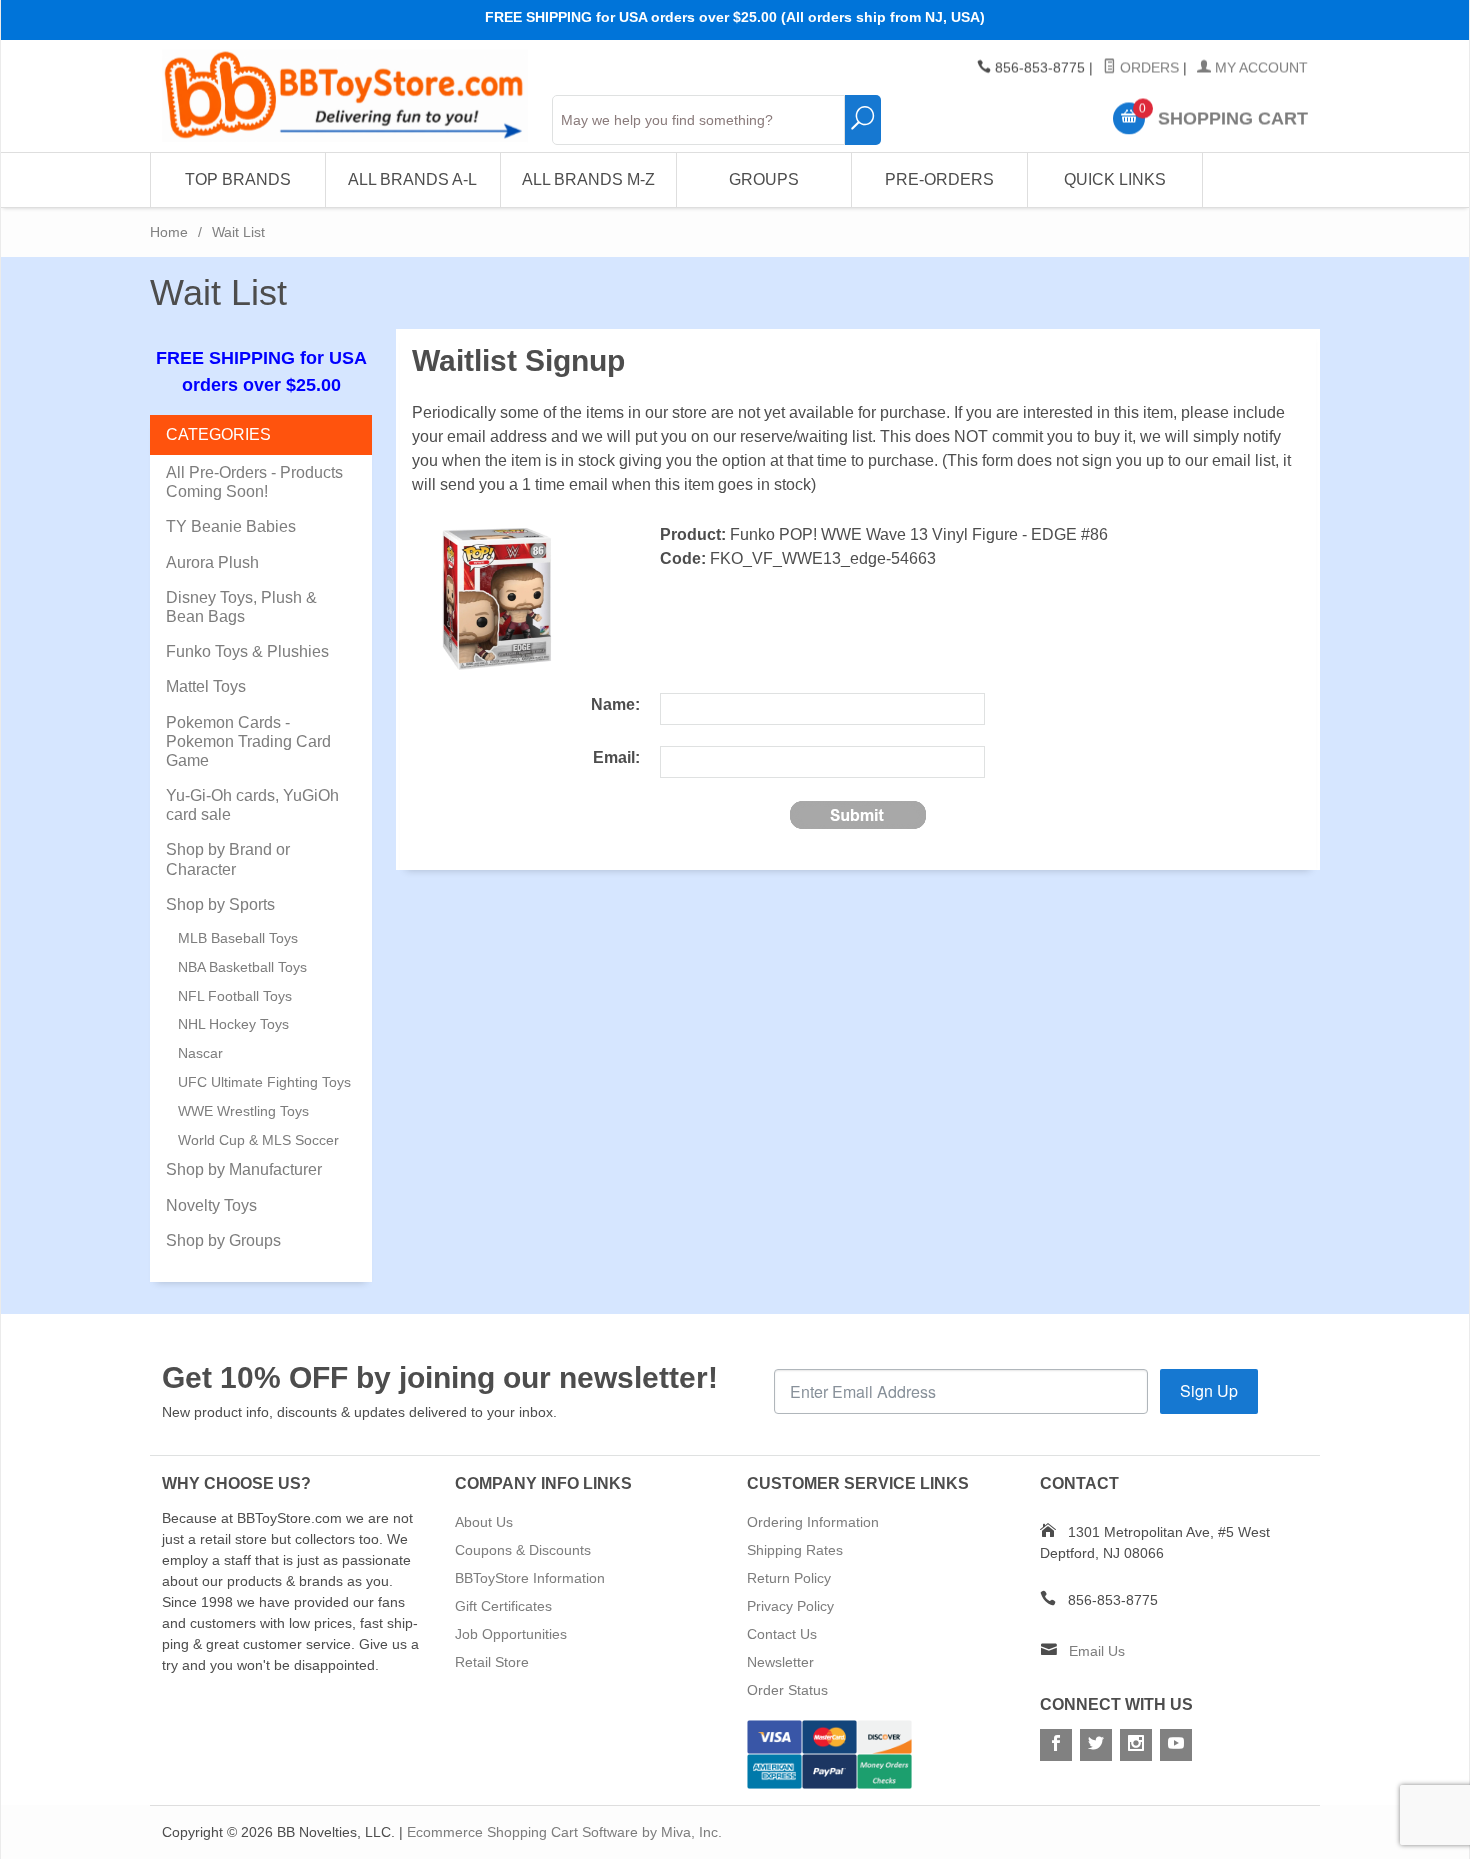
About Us (484, 1522)
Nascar (200, 1053)
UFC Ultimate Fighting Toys (264, 1082)
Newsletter (780, 1662)
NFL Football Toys (235, 996)
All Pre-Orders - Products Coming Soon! (254, 482)
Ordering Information (813, 1522)
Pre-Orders (939, 179)
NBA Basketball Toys (242, 967)
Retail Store (492, 1662)
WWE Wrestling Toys (243, 1111)
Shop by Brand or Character (228, 859)
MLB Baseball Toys (238, 938)
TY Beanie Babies (231, 526)
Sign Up (1209, 1390)
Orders (1147, 68)
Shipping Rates (795, 1550)
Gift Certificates (503, 1606)
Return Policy (789, 1578)
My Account (1259, 68)
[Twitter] (1096, 1745)
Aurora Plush (212, 562)
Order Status (787, 1690)
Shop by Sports (220, 904)
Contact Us (782, 1634)
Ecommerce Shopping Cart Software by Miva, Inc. (564, 1832)
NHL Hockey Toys (233, 1024)
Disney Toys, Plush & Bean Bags (241, 607)
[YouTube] (1176, 1745)
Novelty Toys (211, 1205)
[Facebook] (1056, 1745)
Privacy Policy (790, 1606)
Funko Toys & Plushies (247, 651)
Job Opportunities (511, 1634)
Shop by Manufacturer (244, 1169)
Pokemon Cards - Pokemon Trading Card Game (248, 741)
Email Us (1097, 1651)
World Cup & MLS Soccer (258, 1140)
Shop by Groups (223, 1240)
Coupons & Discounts (523, 1550)
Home (169, 232)
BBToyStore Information (530, 1578)
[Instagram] (1136, 1745)
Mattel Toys (206, 686)
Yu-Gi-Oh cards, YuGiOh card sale (252, 805)
